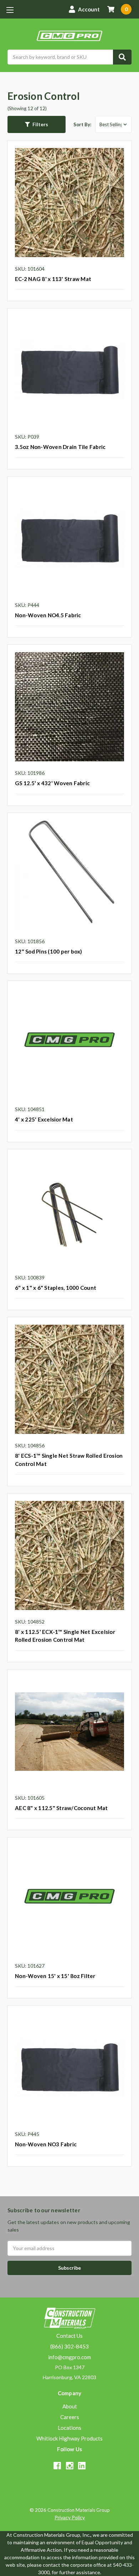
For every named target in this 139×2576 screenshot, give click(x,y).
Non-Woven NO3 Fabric (46, 2144)
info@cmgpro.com (69, 2357)
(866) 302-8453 (69, 2346)
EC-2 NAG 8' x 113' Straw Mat (53, 279)
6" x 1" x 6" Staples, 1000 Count (56, 1288)
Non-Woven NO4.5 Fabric (48, 615)
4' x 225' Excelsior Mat (44, 1119)
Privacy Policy (70, 2517)
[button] (37, 124)
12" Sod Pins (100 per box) (49, 951)
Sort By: (82, 124)
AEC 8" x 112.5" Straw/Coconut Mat (61, 1808)
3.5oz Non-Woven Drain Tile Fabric (60, 447)
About (70, 2406)
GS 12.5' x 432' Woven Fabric (52, 783)
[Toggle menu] (10, 10)
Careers (70, 2417)
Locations (69, 2428)
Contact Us (69, 2336)
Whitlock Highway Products (69, 2438)
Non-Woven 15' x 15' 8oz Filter (55, 1976)
